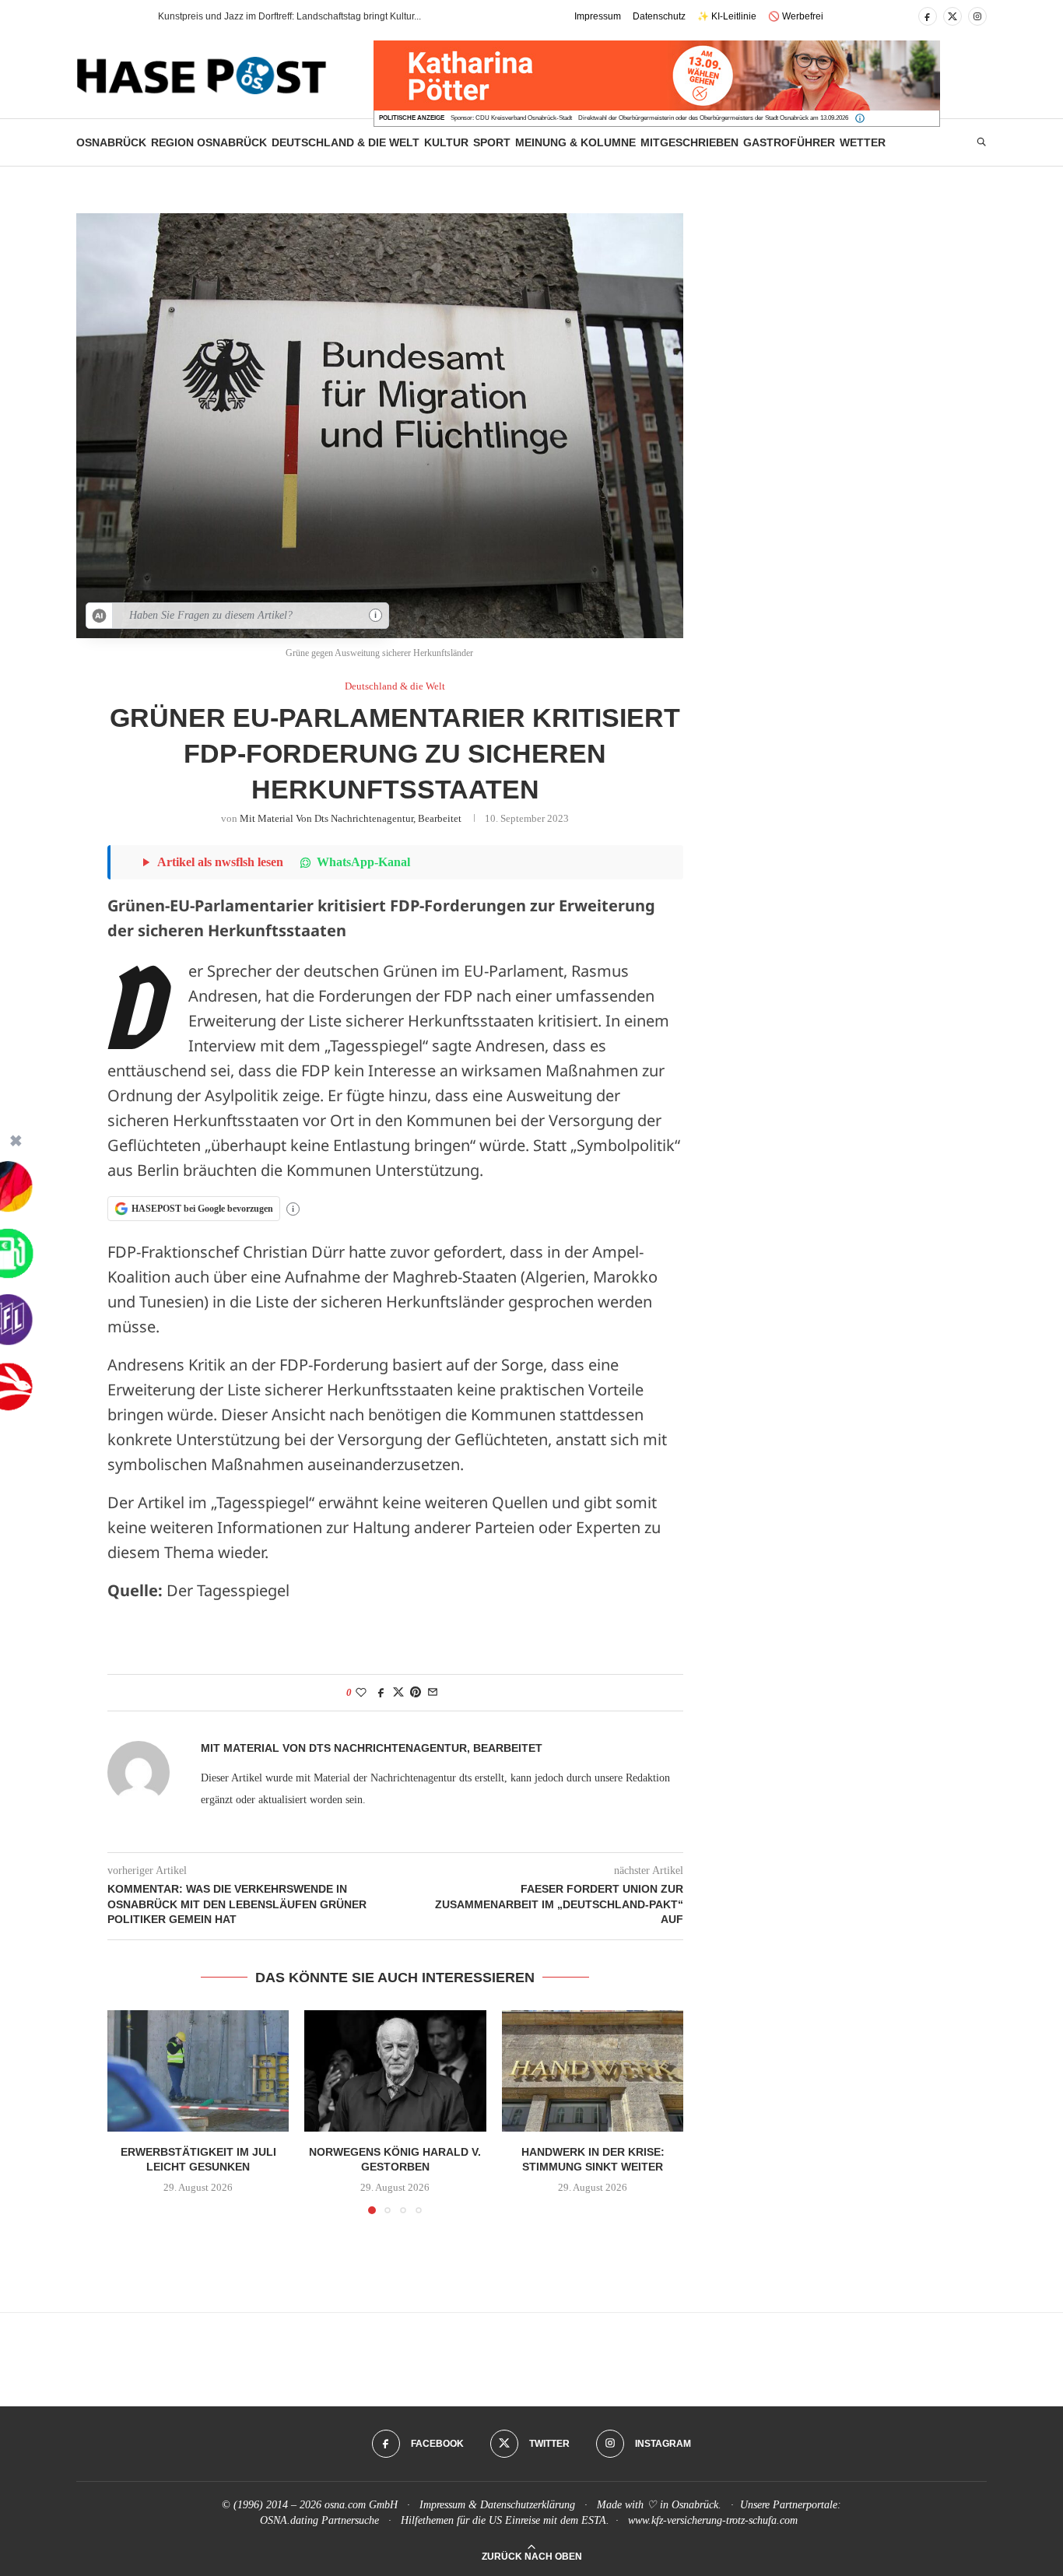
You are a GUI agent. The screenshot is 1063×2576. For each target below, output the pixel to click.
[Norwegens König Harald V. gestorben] (395, 2071)
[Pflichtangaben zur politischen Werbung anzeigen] (860, 118)
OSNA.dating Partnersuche (319, 2520)
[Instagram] (977, 16)
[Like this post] (361, 1693)
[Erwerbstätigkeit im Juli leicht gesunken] (198, 2071)
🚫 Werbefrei (796, 16)
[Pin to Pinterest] (416, 1693)
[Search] (981, 142)
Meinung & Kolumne (575, 142)
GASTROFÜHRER (789, 142)
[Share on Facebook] (381, 1693)
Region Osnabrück (209, 142)
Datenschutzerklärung (528, 2505)
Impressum (598, 16)
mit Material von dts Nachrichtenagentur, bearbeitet (351, 818)
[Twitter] (952, 16)
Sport (492, 142)
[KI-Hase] (100, 616)
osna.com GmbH (361, 2505)
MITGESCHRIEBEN (689, 142)
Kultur (446, 142)
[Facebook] (928, 16)
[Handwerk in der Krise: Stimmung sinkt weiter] (593, 2071)
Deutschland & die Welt (346, 142)
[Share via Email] (433, 1693)
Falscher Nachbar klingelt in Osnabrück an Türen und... (274, 16)
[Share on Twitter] (398, 1693)
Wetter (863, 142)
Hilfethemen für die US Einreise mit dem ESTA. (505, 2520)
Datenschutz (659, 16)
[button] (118, 16)
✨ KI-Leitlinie (727, 16)
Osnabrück (111, 142)
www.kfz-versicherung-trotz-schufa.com (713, 2520)
